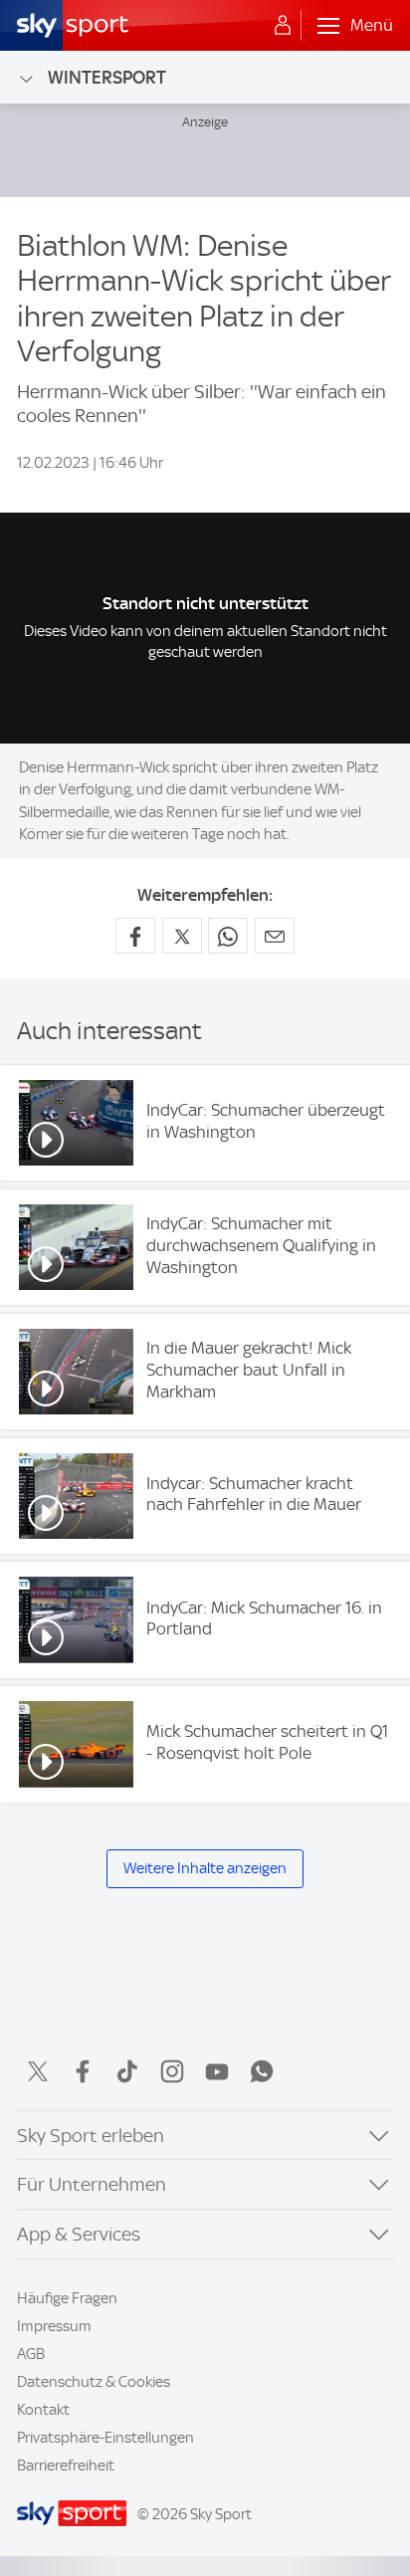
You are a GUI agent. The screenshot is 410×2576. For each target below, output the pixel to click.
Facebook (83, 2071)
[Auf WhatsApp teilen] (228, 936)
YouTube (217, 2071)
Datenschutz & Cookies (94, 2382)
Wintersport (107, 77)
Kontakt (43, 2410)
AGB (31, 2354)
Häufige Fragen (67, 2298)
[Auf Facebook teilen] (135, 936)
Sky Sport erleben (91, 2136)
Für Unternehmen (92, 2184)
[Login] (283, 26)
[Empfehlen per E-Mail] (275, 936)
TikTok (127, 2071)
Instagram (172, 2071)
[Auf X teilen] (182, 936)
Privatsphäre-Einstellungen (105, 2438)
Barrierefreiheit (66, 2466)
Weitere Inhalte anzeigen (205, 1868)
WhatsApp (262, 2071)
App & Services (79, 2234)
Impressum (54, 2326)
